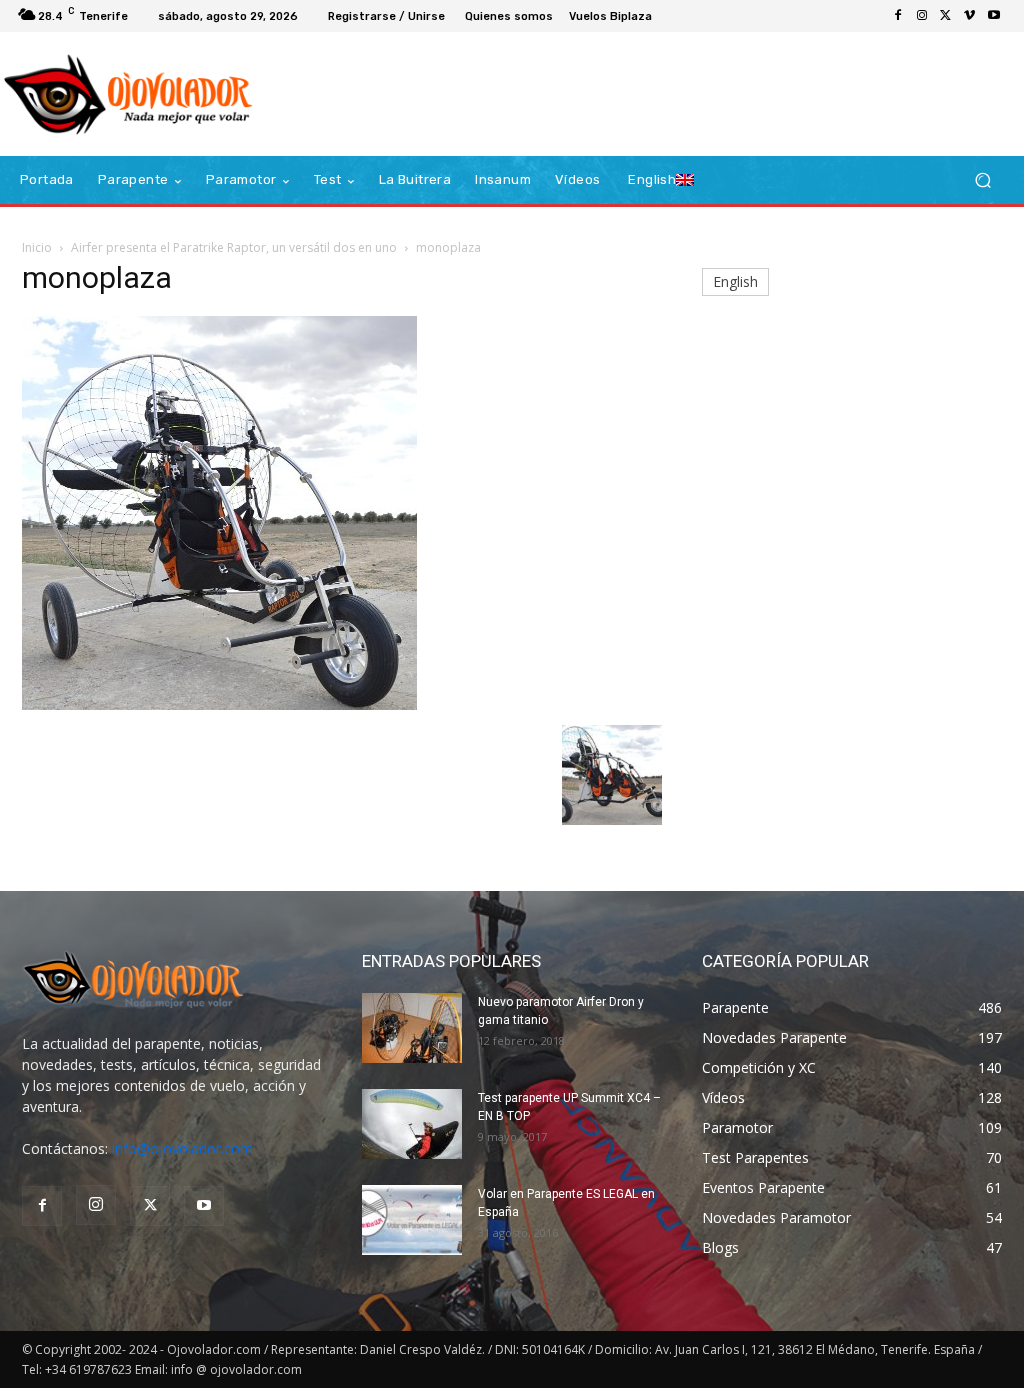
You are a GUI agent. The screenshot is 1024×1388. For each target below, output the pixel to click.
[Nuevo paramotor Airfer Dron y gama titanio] (412, 1028)
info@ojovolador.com (182, 1148)
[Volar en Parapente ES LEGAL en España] (412, 1220)
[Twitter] (946, 16)
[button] (982, 180)
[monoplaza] (219, 704)
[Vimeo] (970, 16)
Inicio (37, 247)
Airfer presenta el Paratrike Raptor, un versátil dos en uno (234, 247)
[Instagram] (922, 16)
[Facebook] (898, 16)
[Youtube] (994, 16)
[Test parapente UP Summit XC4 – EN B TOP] (412, 1124)
